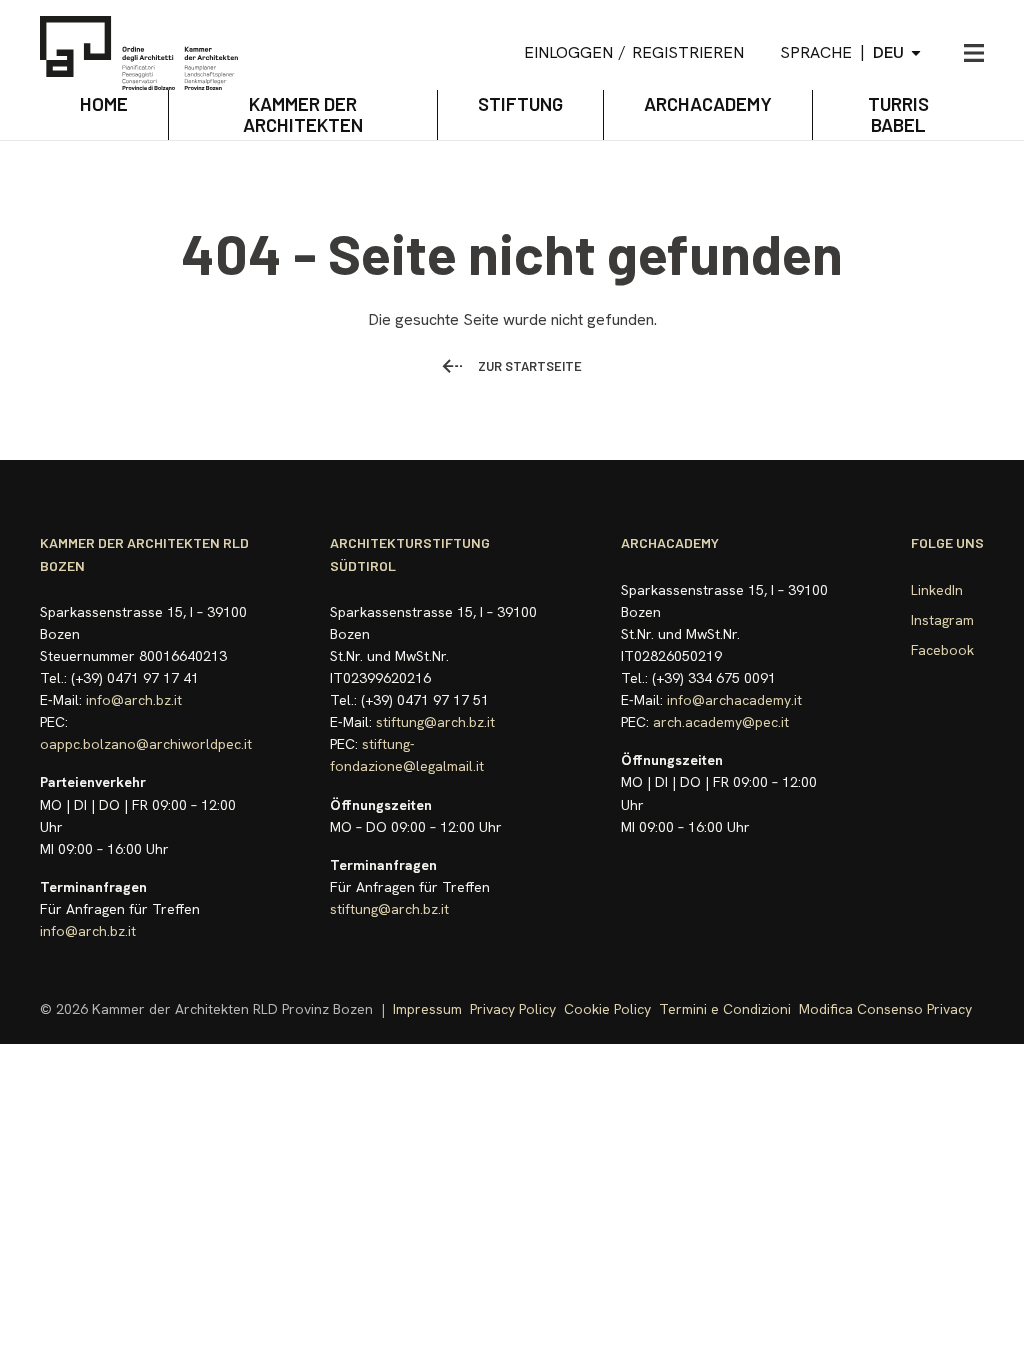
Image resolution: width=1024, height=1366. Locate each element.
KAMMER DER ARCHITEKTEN (303, 114)
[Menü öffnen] (974, 53)
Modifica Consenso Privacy (885, 1009)
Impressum (427, 1009)
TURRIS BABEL (898, 114)
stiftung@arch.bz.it (435, 722)
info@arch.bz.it (134, 700)
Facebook (942, 650)
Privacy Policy (513, 1009)
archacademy (708, 103)
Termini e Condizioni (725, 1009)
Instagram (942, 620)
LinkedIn (937, 590)
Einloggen (568, 52)
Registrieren (688, 52)
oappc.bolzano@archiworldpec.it (146, 744)
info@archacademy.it (734, 700)
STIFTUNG (520, 103)
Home (104, 103)
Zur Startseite (530, 366)
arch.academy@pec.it (721, 722)
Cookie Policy (607, 1009)
